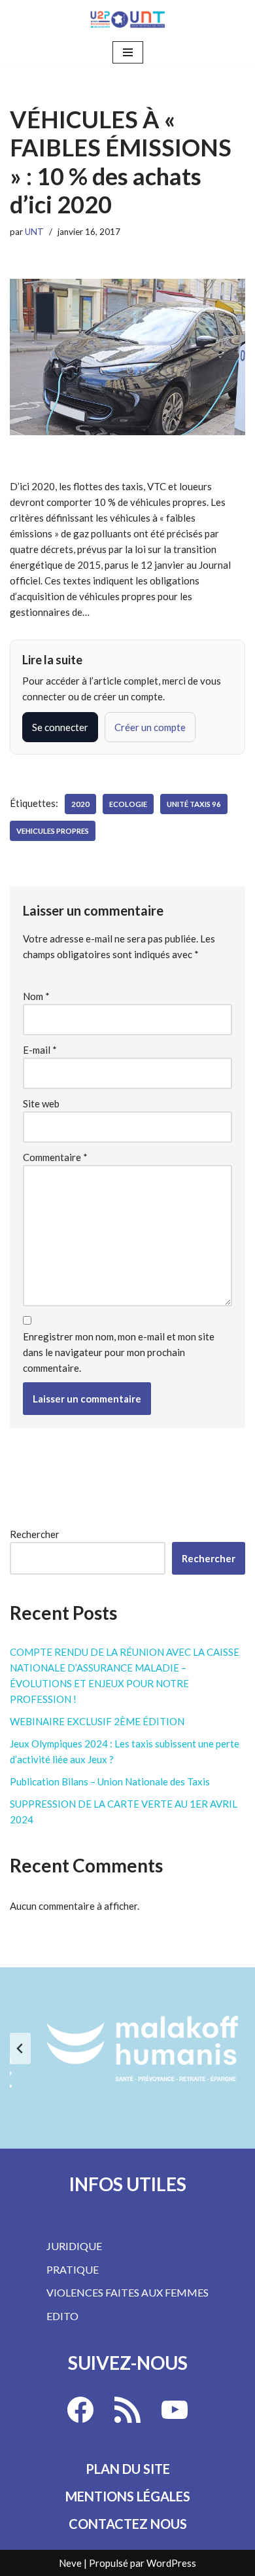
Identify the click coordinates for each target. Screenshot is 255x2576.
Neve (70, 2563)
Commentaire (55, 1157)
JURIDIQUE (74, 2246)
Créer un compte (150, 727)
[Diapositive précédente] (20, 2048)
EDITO (62, 2316)
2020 (80, 804)
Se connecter (60, 727)
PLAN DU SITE (128, 2469)
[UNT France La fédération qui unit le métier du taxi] (127, 19)
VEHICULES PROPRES (53, 831)
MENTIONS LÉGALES (128, 2496)
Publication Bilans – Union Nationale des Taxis (110, 1781)
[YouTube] (175, 2410)
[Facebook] (80, 2410)
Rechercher (35, 1534)
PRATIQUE (73, 2269)
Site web (41, 1103)
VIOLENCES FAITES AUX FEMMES (127, 2292)
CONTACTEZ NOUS (128, 2524)
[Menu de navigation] (128, 52)
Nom (36, 996)
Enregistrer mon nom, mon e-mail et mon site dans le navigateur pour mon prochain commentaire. (119, 1352)
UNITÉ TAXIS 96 (194, 804)
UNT (34, 232)
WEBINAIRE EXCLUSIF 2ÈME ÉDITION (97, 1721)
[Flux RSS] (127, 2410)
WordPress (171, 2563)
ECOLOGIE (128, 804)
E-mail (40, 1050)
